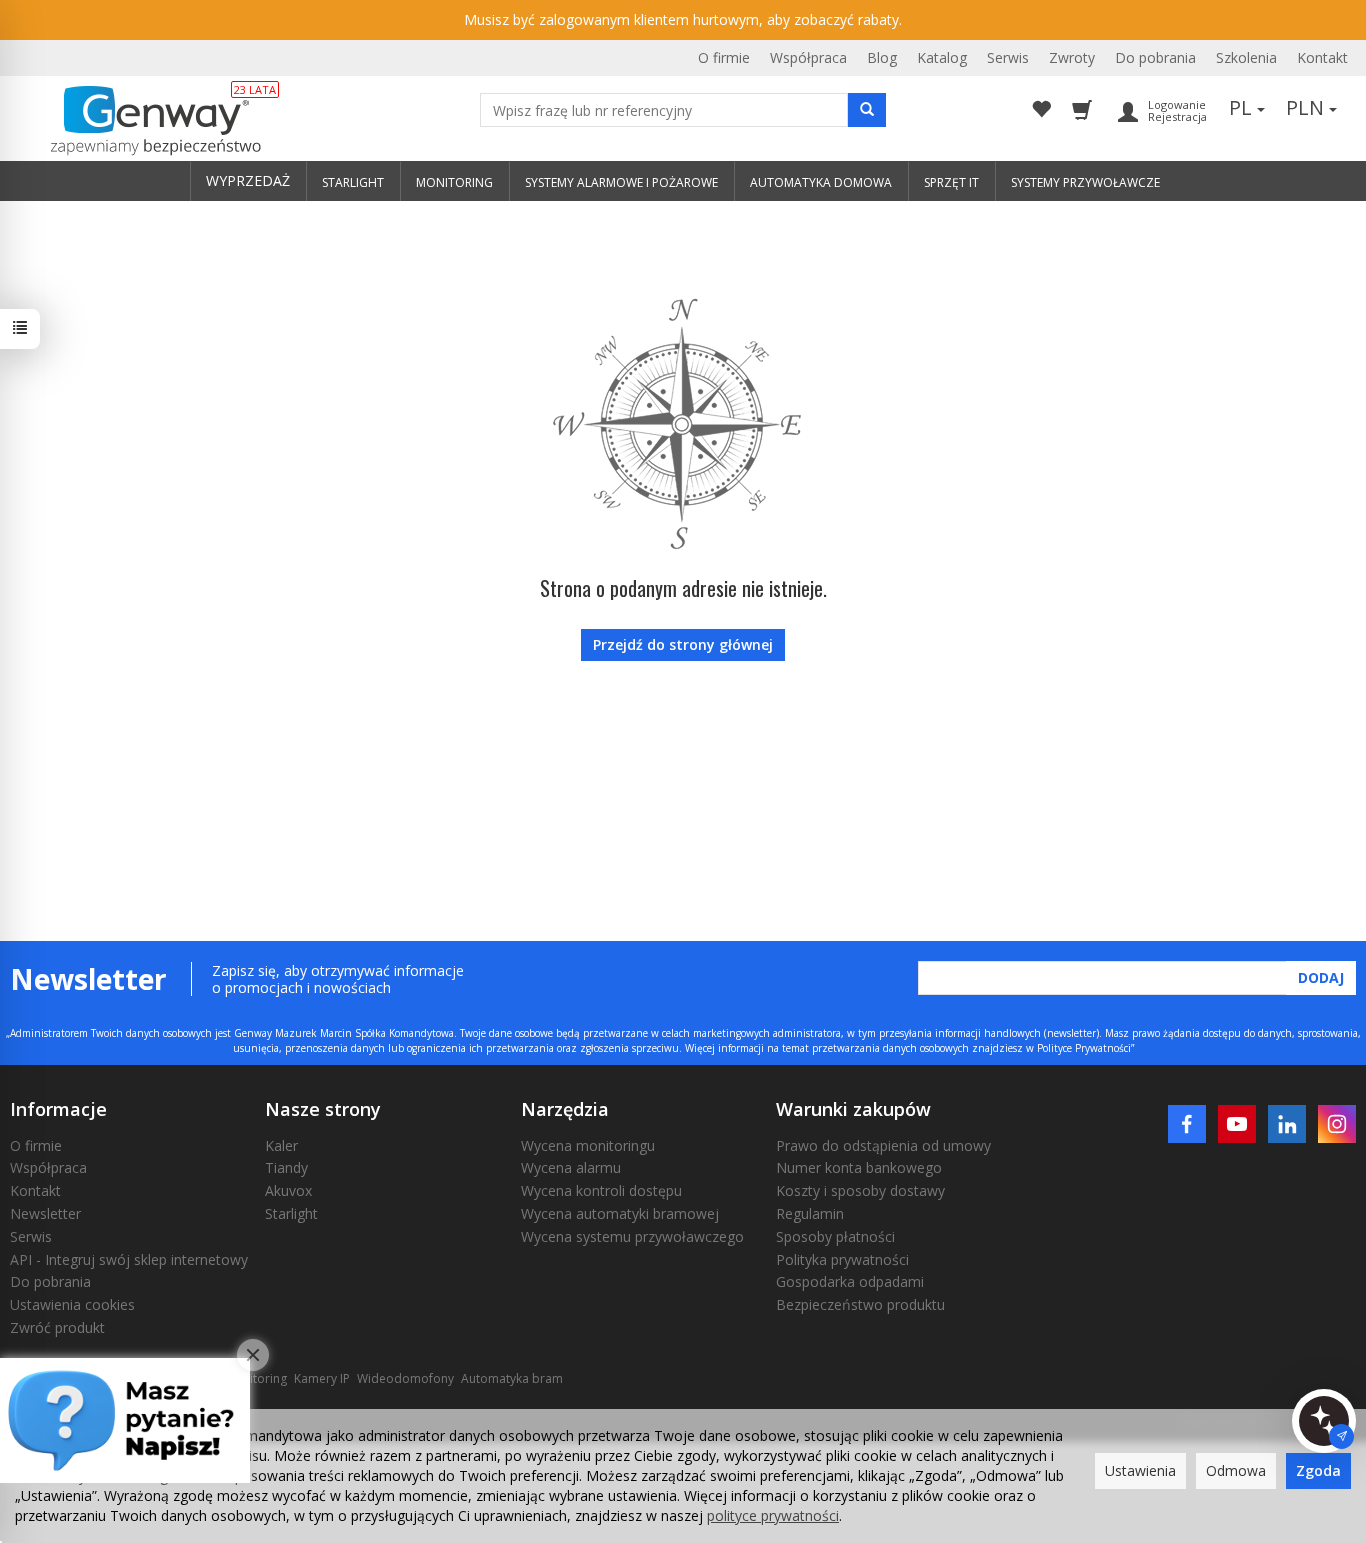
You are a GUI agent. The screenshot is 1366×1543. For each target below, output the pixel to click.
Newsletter (45, 1213)
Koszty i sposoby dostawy (860, 1190)
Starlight (291, 1213)
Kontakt (1322, 57)
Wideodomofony (405, 1378)
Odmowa (1236, 1470)
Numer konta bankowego (859, 1167)
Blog (882, 57)
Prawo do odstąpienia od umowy (883, 1145)
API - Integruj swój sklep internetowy (129, 1259)
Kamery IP (322, 1378)
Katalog (942, 57)
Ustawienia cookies (72, 1304)
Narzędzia (565, 1109)
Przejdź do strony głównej (683, 644)
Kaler (281, 1145)
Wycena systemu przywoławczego (632, 1236)
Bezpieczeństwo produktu (860, 1304)
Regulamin (810, 1213)
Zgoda (1318, 1470)
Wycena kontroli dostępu (601, 1190)
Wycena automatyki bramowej (620, 1213)
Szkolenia (1246, 57)
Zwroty (1072, 57)
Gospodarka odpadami (850, 1281)
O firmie (724, 57)
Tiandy (286, 1167)
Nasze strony (323, 1109)
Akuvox (288, 1190)
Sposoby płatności (835, 1236)
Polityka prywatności (842, 1259)
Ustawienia (1140, 1470)
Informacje (58, 1109)
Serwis (1008, 57)
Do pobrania (1155, 57)
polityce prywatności (773, 1515)
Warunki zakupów (853, 1109)
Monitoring (256, 1378)
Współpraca (808, 57)
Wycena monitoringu (588, 1145)
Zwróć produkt (57, 1327)
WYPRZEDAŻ (248, 180)
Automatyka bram (512, 1378)
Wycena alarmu (571, 1167)
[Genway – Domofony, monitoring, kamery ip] (145, 121)
